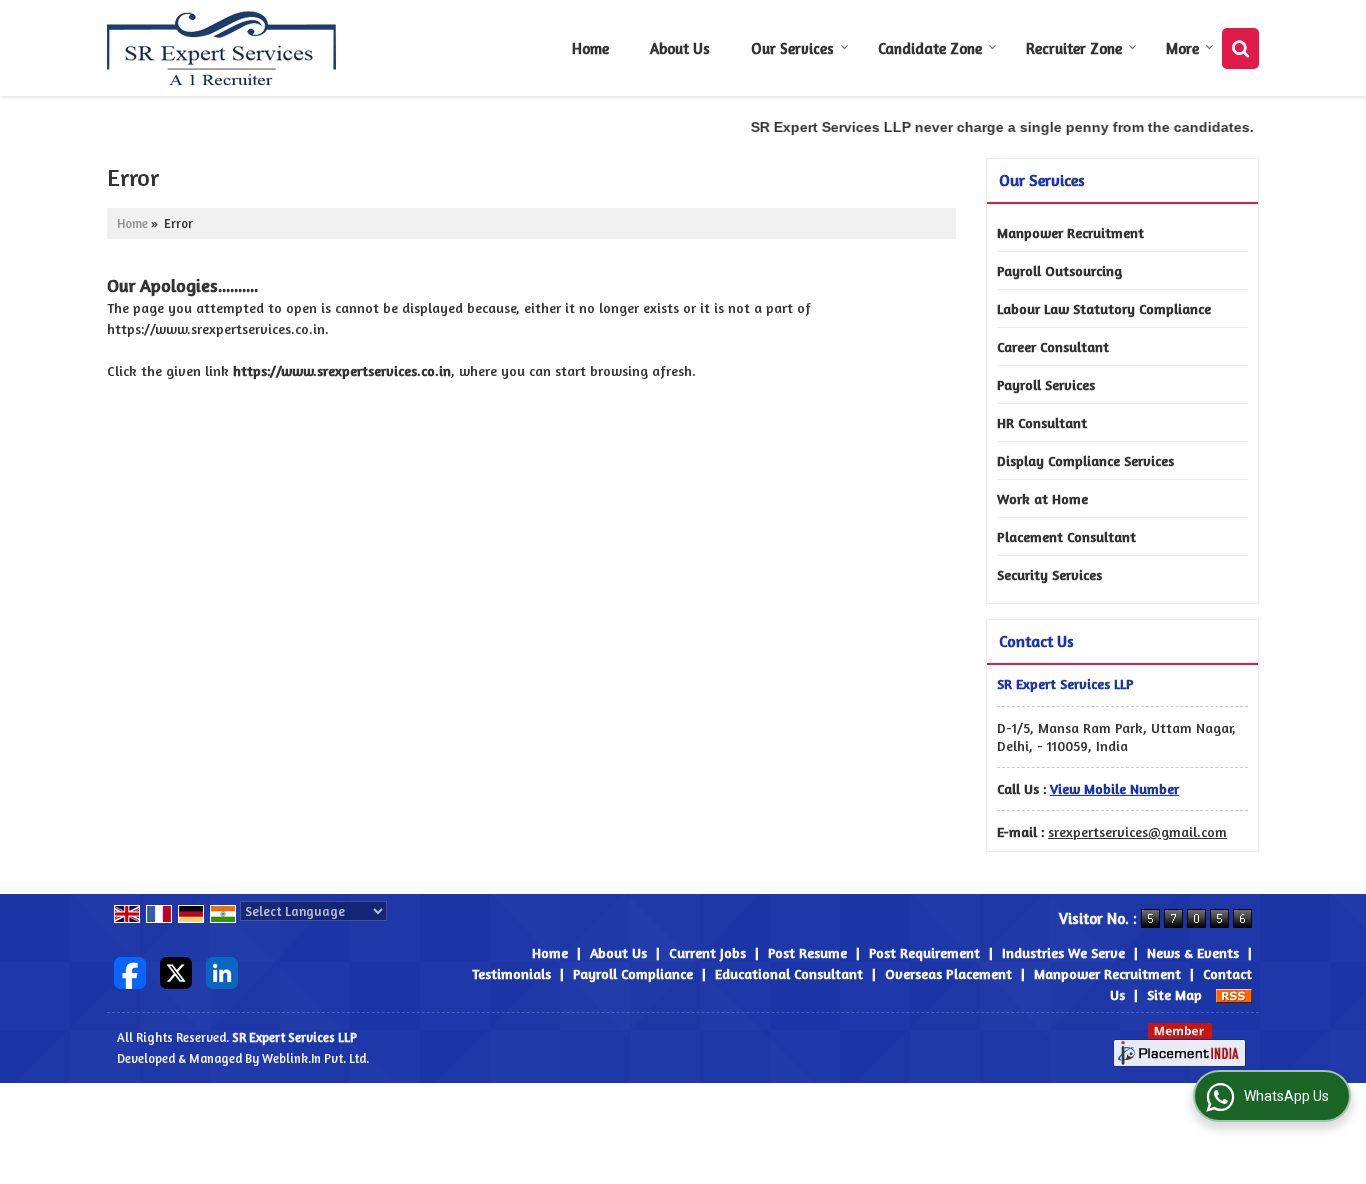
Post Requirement (924, 952)
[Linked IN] (222, 971)
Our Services (792, 48)
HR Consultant (1042, 422)
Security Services (1049, 574)
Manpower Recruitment (1070, 232)
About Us (680, 48)
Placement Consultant (1066, 536)
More (1182, 48)
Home (590, 48)
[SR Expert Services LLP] (222, 48)
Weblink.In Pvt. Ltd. (315, 1058)
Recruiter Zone (1074, 48)
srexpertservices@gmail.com (1137, 831)
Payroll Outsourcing (1059, 270)
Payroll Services (1046, 384)
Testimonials (511, 973)
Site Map (1174, 994)
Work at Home (1042, 498)
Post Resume (807, 952)
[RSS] (1234, 994)
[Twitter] (176, 971)
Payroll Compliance (633, 973)
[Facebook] (130, 971)
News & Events (1193, 952)
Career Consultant (1053, 346)
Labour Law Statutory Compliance (1104, 308)
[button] (1114, 788)
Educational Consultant (789, 973)
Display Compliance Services (1085, 460)
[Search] (1240, 48)
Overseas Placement (948, 973)
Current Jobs (707, 952)
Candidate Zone (930, 48)
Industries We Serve (1063, 952)
